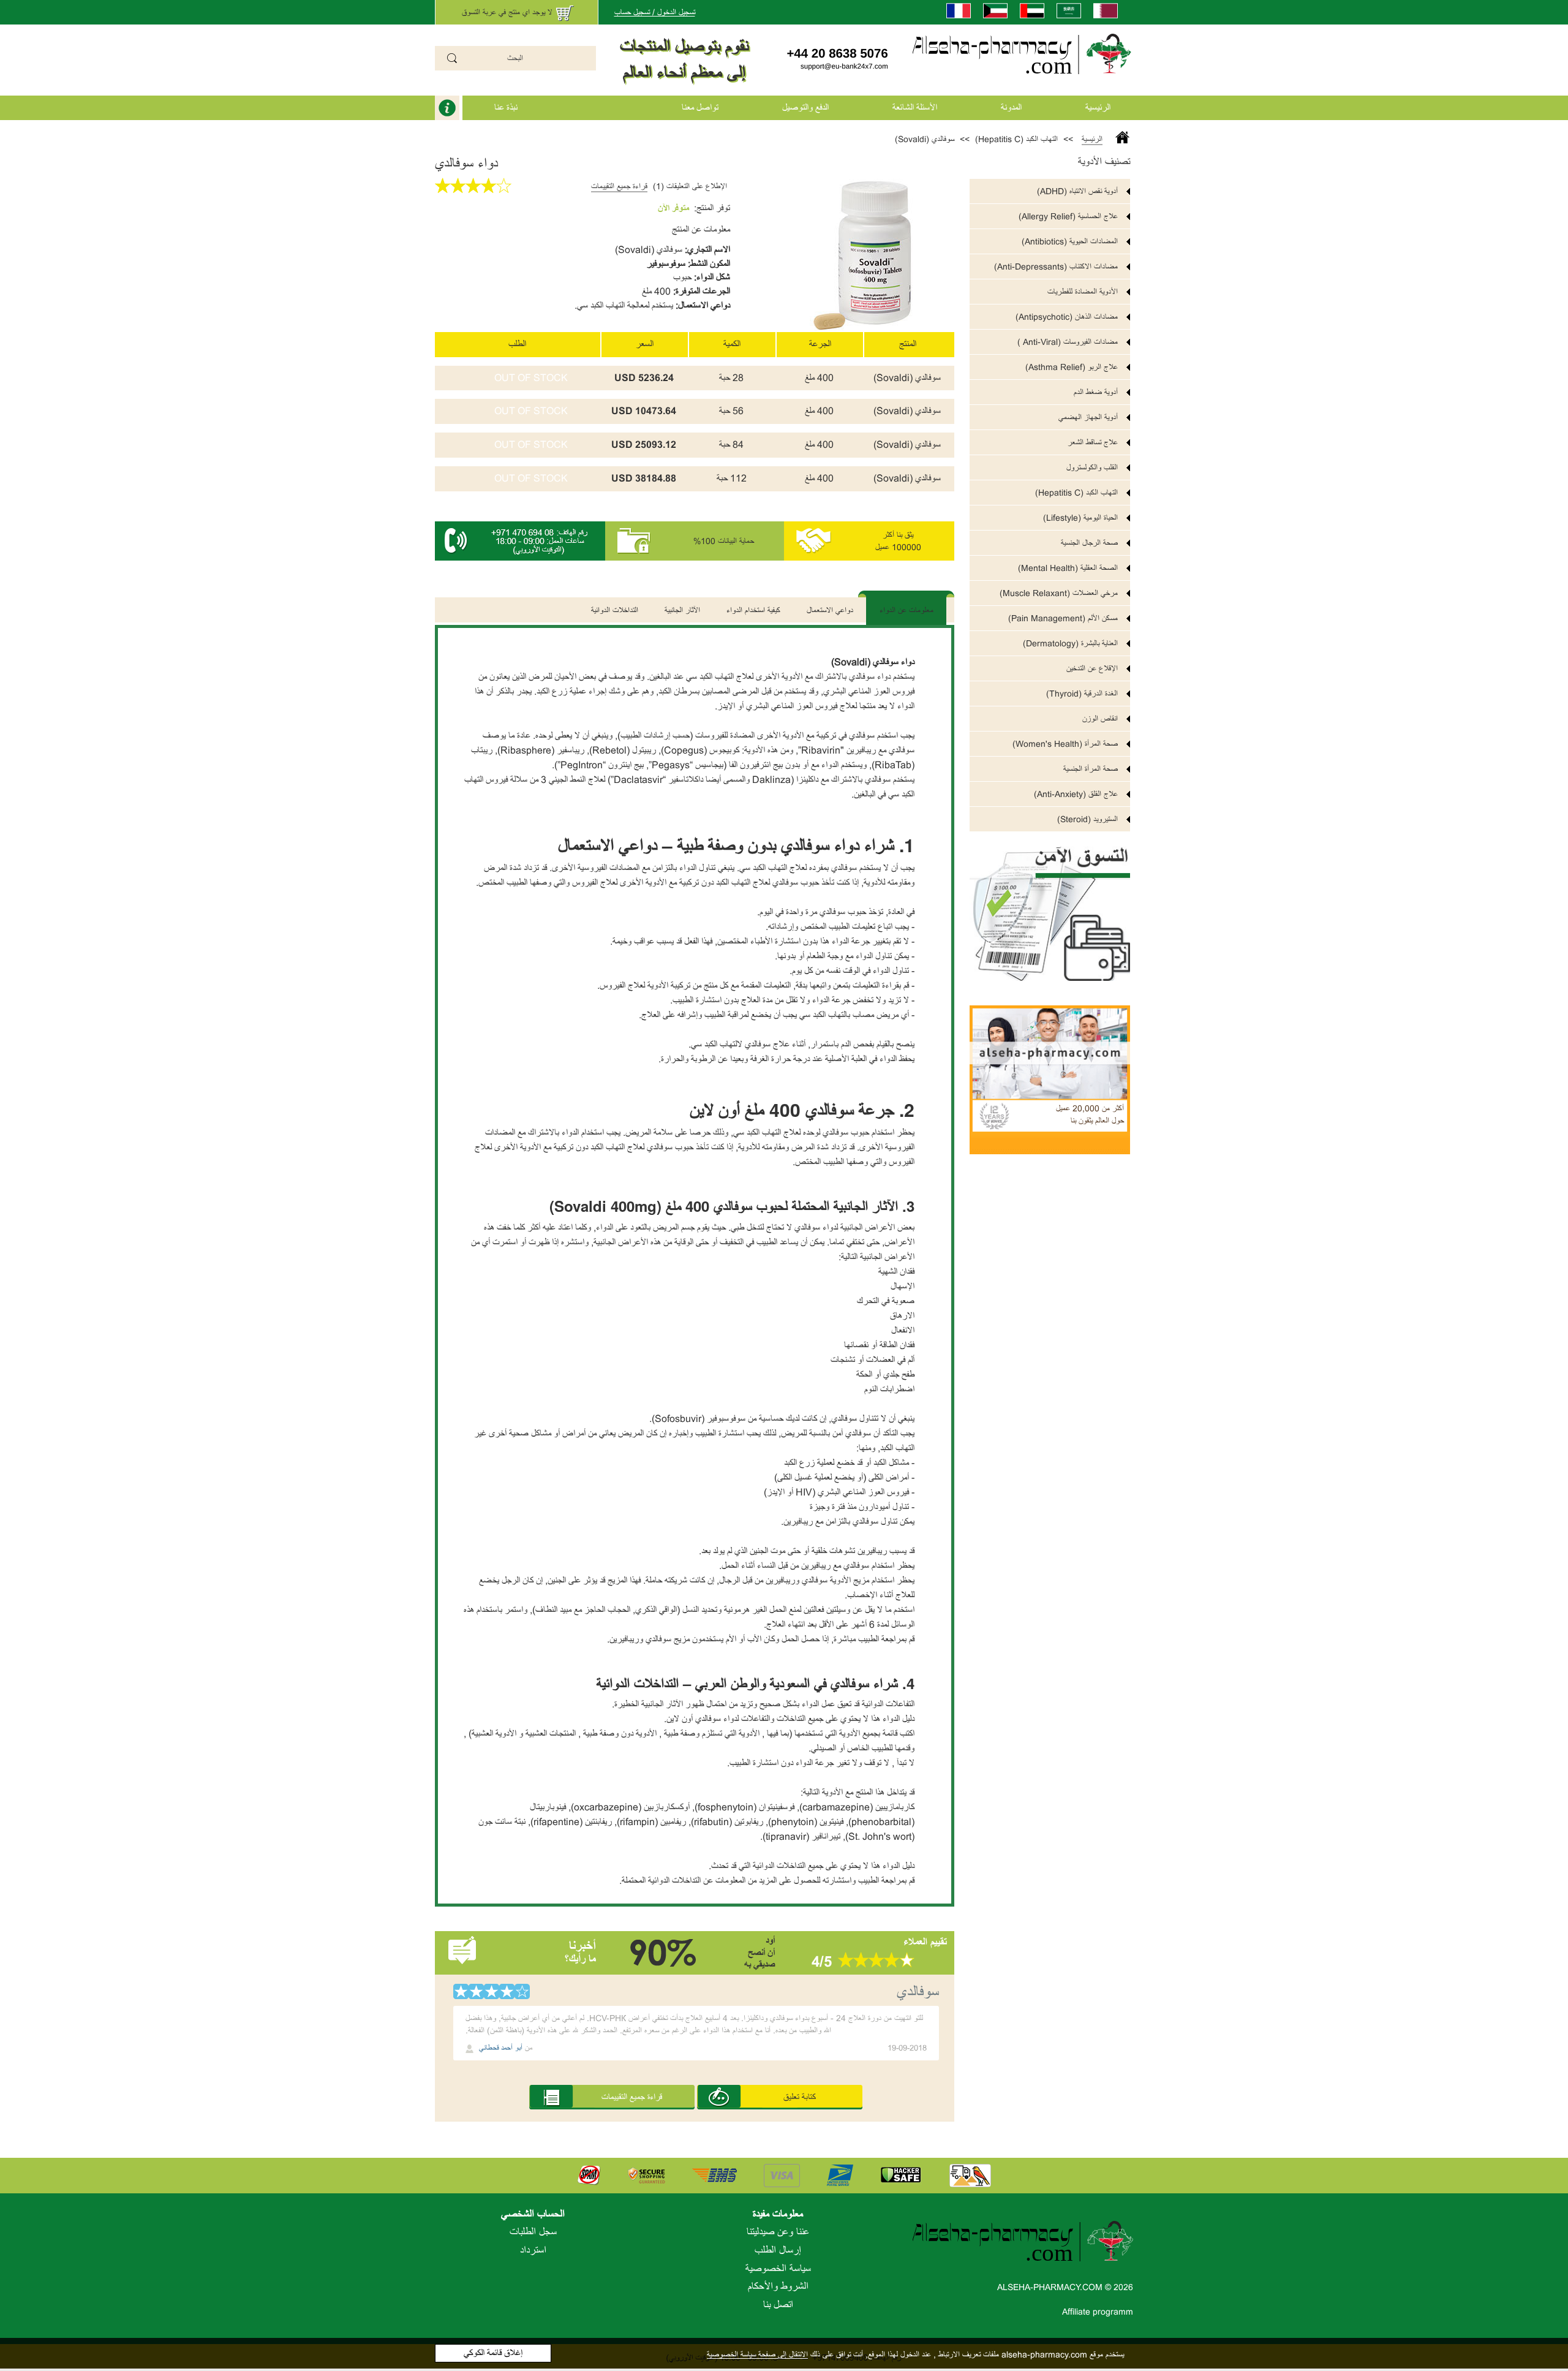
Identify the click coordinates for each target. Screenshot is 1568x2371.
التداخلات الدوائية (615, 610)
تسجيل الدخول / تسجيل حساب (655, 12)
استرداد (533, 2250)
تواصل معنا (700, 108)
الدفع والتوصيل (805, 108)
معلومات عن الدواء (907, 610)
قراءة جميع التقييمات (619, 186)
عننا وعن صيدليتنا (778, 2232)
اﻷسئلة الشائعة (915, 108)
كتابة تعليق (800, 2097)
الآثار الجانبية (682, 610)
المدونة (1011, 108)
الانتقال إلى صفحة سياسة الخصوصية (757, 2354)
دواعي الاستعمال (830, 610)
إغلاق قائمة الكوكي (493, 2353)
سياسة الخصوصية (778, 2269)
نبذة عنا (506, 108)
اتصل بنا (778, 2305)
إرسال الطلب (778, 2250)
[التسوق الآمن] (1050, 906)
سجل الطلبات (533, 2232)
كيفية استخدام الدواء (753, 610)
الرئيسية (1098, 108)
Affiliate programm (1098, 2312)
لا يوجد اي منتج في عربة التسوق (507, 12)
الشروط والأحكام (778, 2286)
